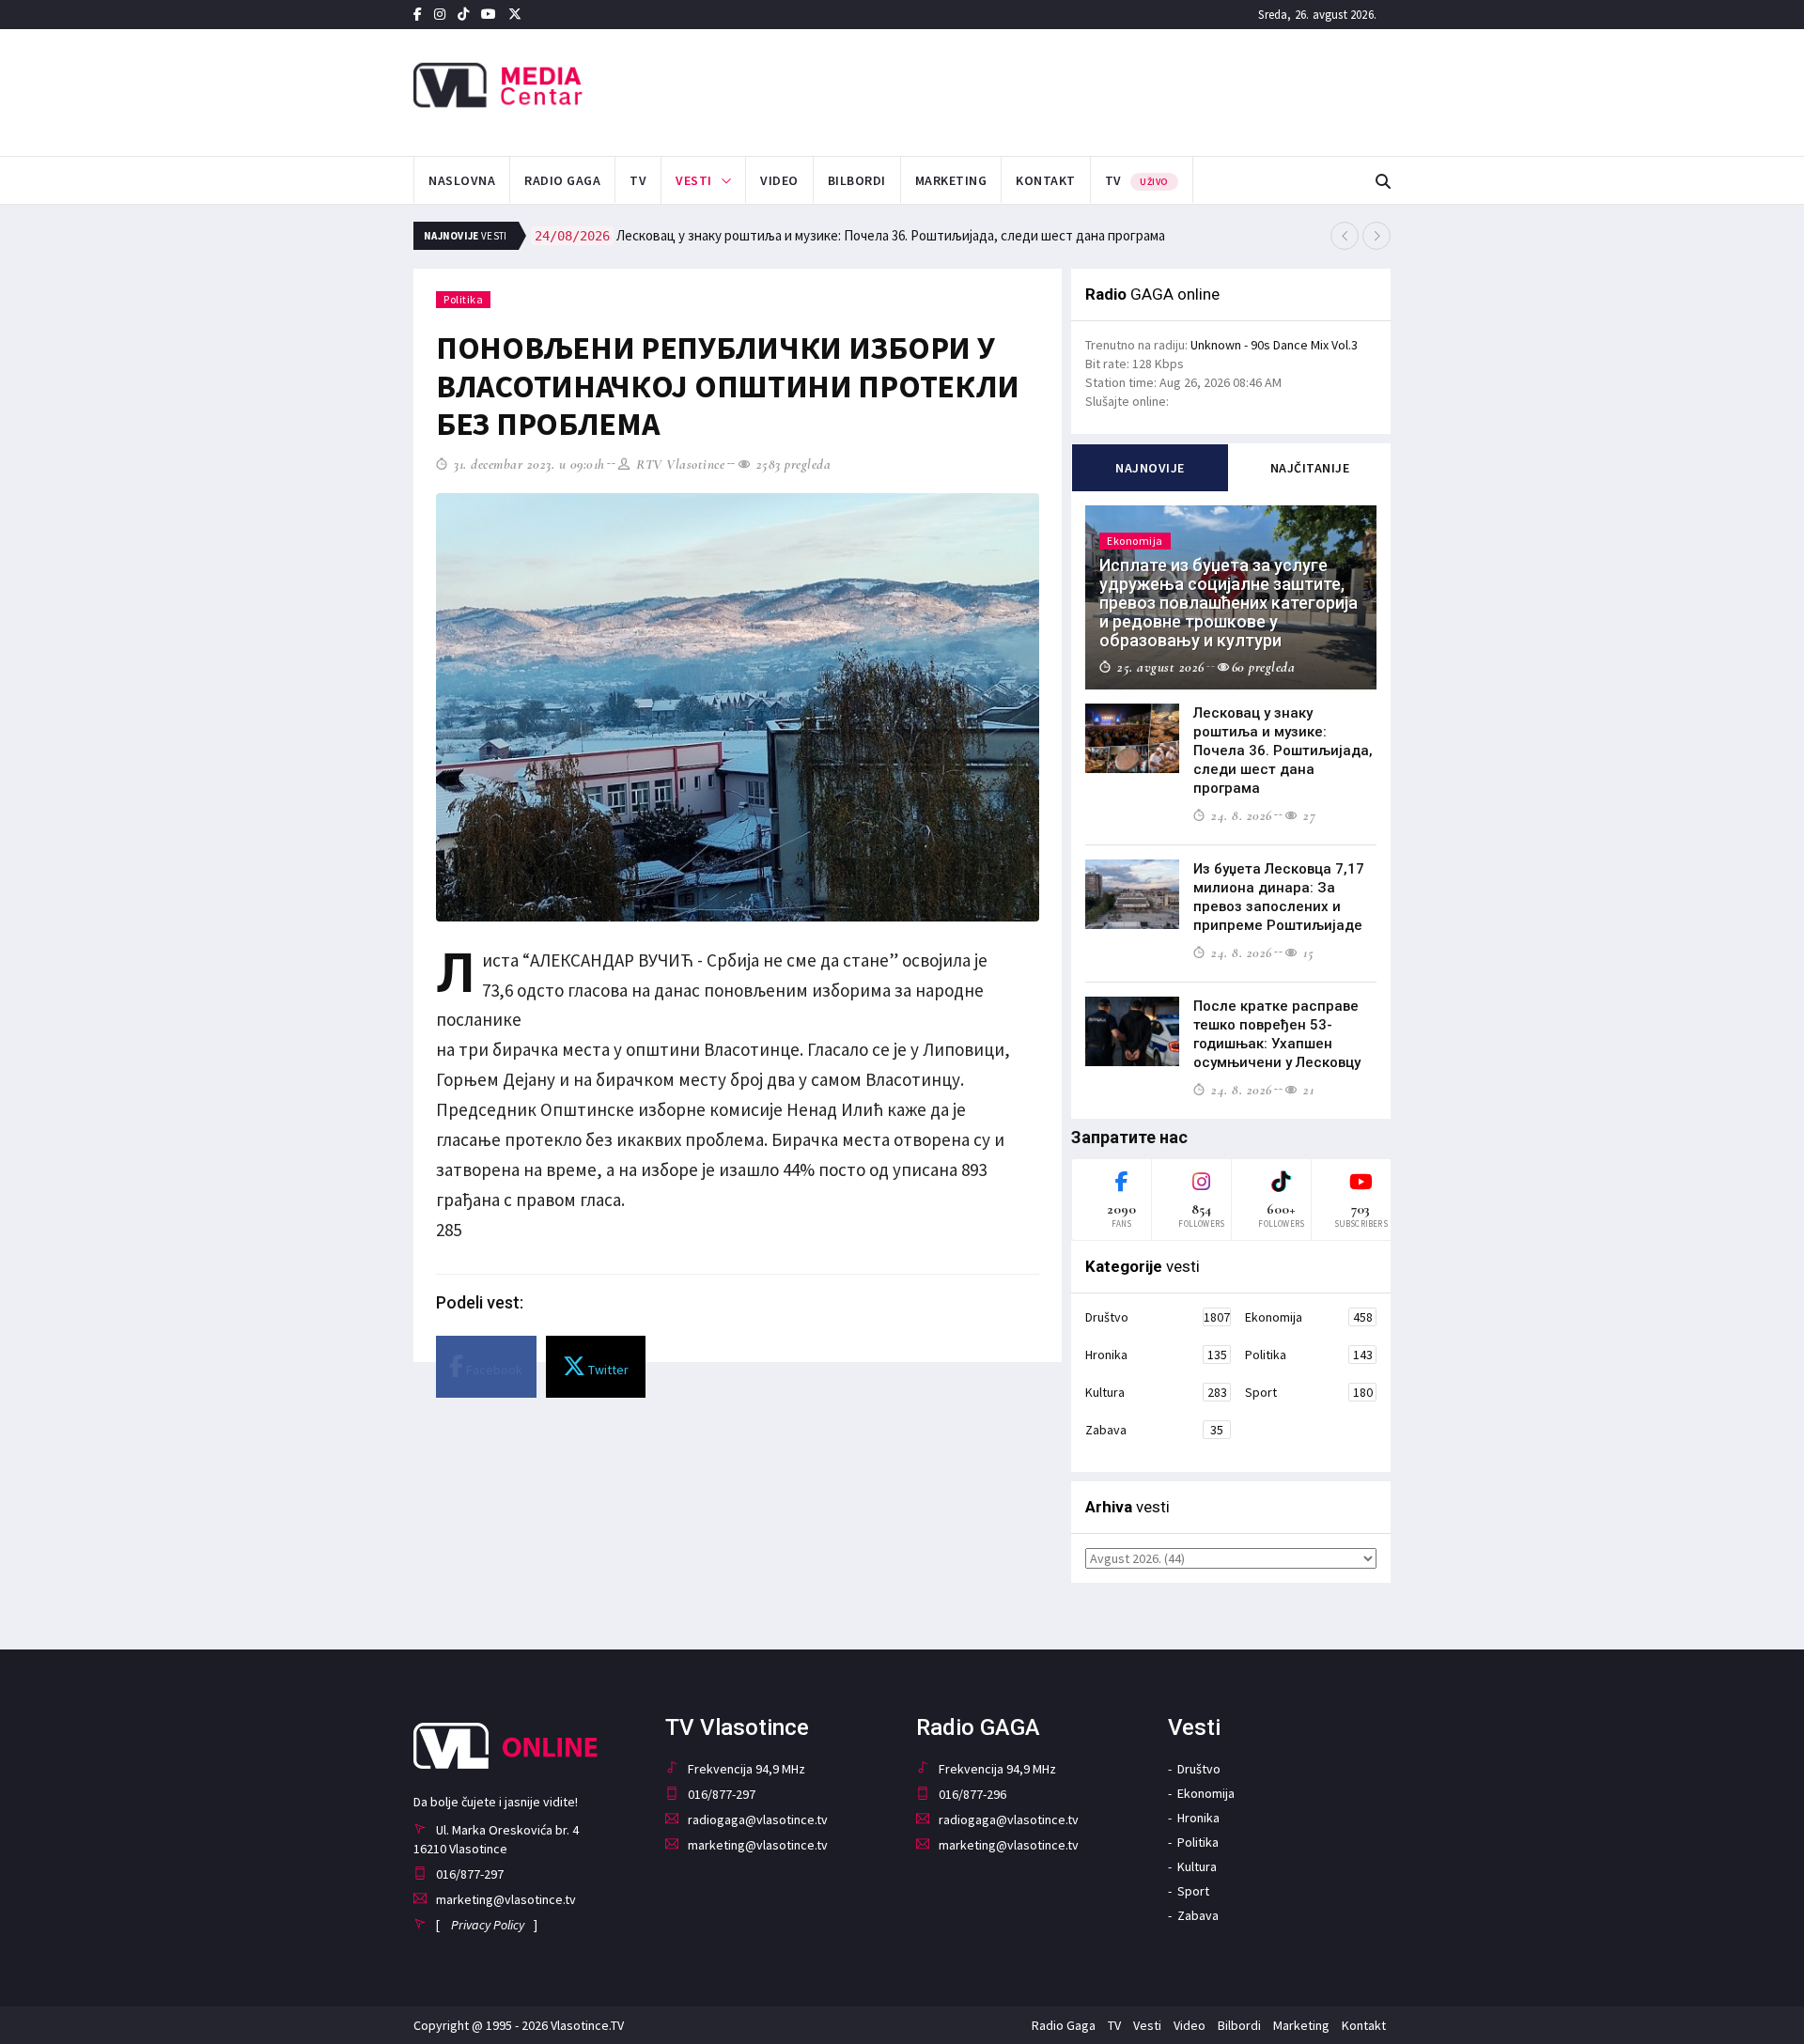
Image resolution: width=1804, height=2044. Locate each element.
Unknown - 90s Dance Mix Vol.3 (1274, 345)
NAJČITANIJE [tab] (1310, 468)
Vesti (694, 180)
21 (1306, 1090)
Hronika (1156, 1355)
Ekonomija (1309, 1317)
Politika (463, 299)
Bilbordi (857, 180)
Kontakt (1046, 180)
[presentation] (1345, 236)
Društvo (1158, 1317)
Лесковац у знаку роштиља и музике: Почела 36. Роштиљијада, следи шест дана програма (850, 235)
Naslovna (462, 180)
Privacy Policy (488, 1925)
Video (779, 180)
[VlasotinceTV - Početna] (567, 86)
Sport (1309, 1392)
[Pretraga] (1383, 182)
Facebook (493, 1370)
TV (638, 180)
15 (1306, 952)
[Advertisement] (1091, 90)
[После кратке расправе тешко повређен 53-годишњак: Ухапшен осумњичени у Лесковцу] (1132, 1031)
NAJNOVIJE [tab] (1150, 468)
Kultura (1156, 1392)
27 (1307, 815)
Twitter (607, 1370)
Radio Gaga (562, 180)
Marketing (951, 180)
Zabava (1154, 1430)
